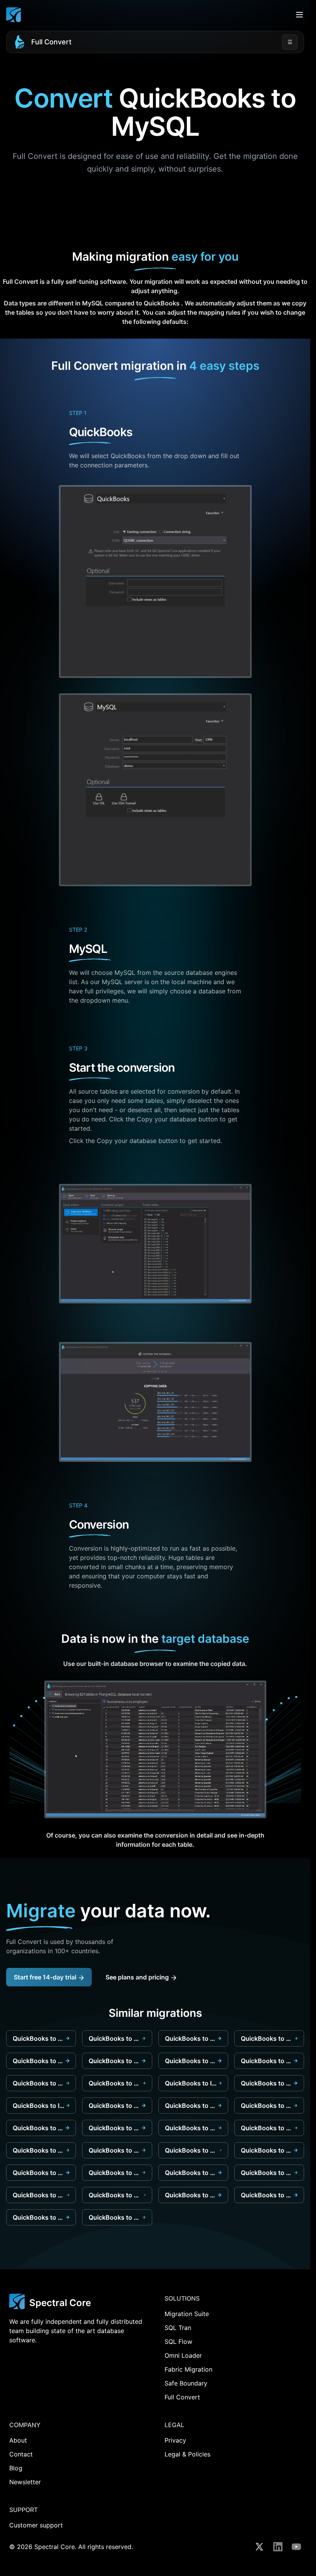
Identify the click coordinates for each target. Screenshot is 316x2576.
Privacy (175, 2440)
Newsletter (25, 2482)
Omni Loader (183, 2355)
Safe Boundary (186, 2383)
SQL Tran (178, 2328)
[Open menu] (299, 15)
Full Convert (51, 42)
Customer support (36, 2525)
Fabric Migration (188, 2369)
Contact (21, 2454)
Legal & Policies (187, 2454)
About (18, 2440)
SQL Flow (178, 2342)
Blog (16, 2468)
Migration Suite (187, 2314)
